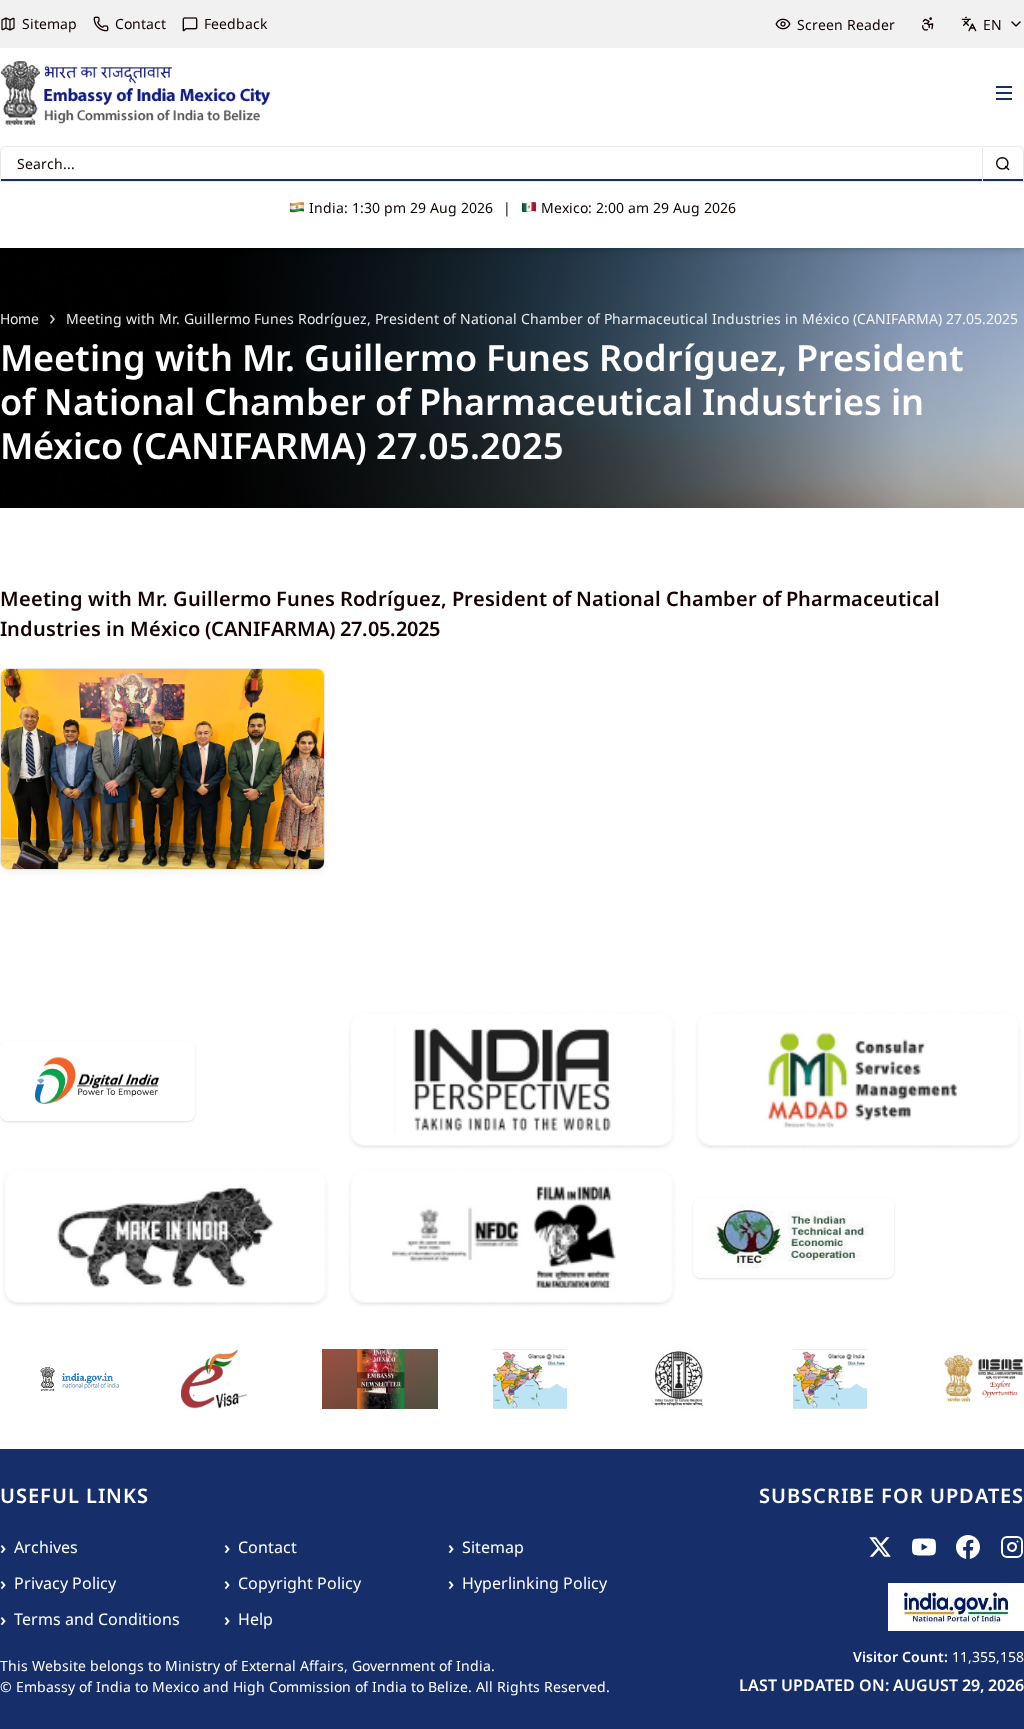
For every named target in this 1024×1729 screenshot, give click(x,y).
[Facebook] (968, 1547)
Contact (140, 23)
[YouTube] (924, 1547)
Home (19, 318)
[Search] (1002, 164)
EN (992, 24)
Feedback (235, 23)
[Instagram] (1012, 1547)
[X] (880, 1547)
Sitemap (49, 23)
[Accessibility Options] (928, 24)
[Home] (136, 93)
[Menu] (1004, 94)
